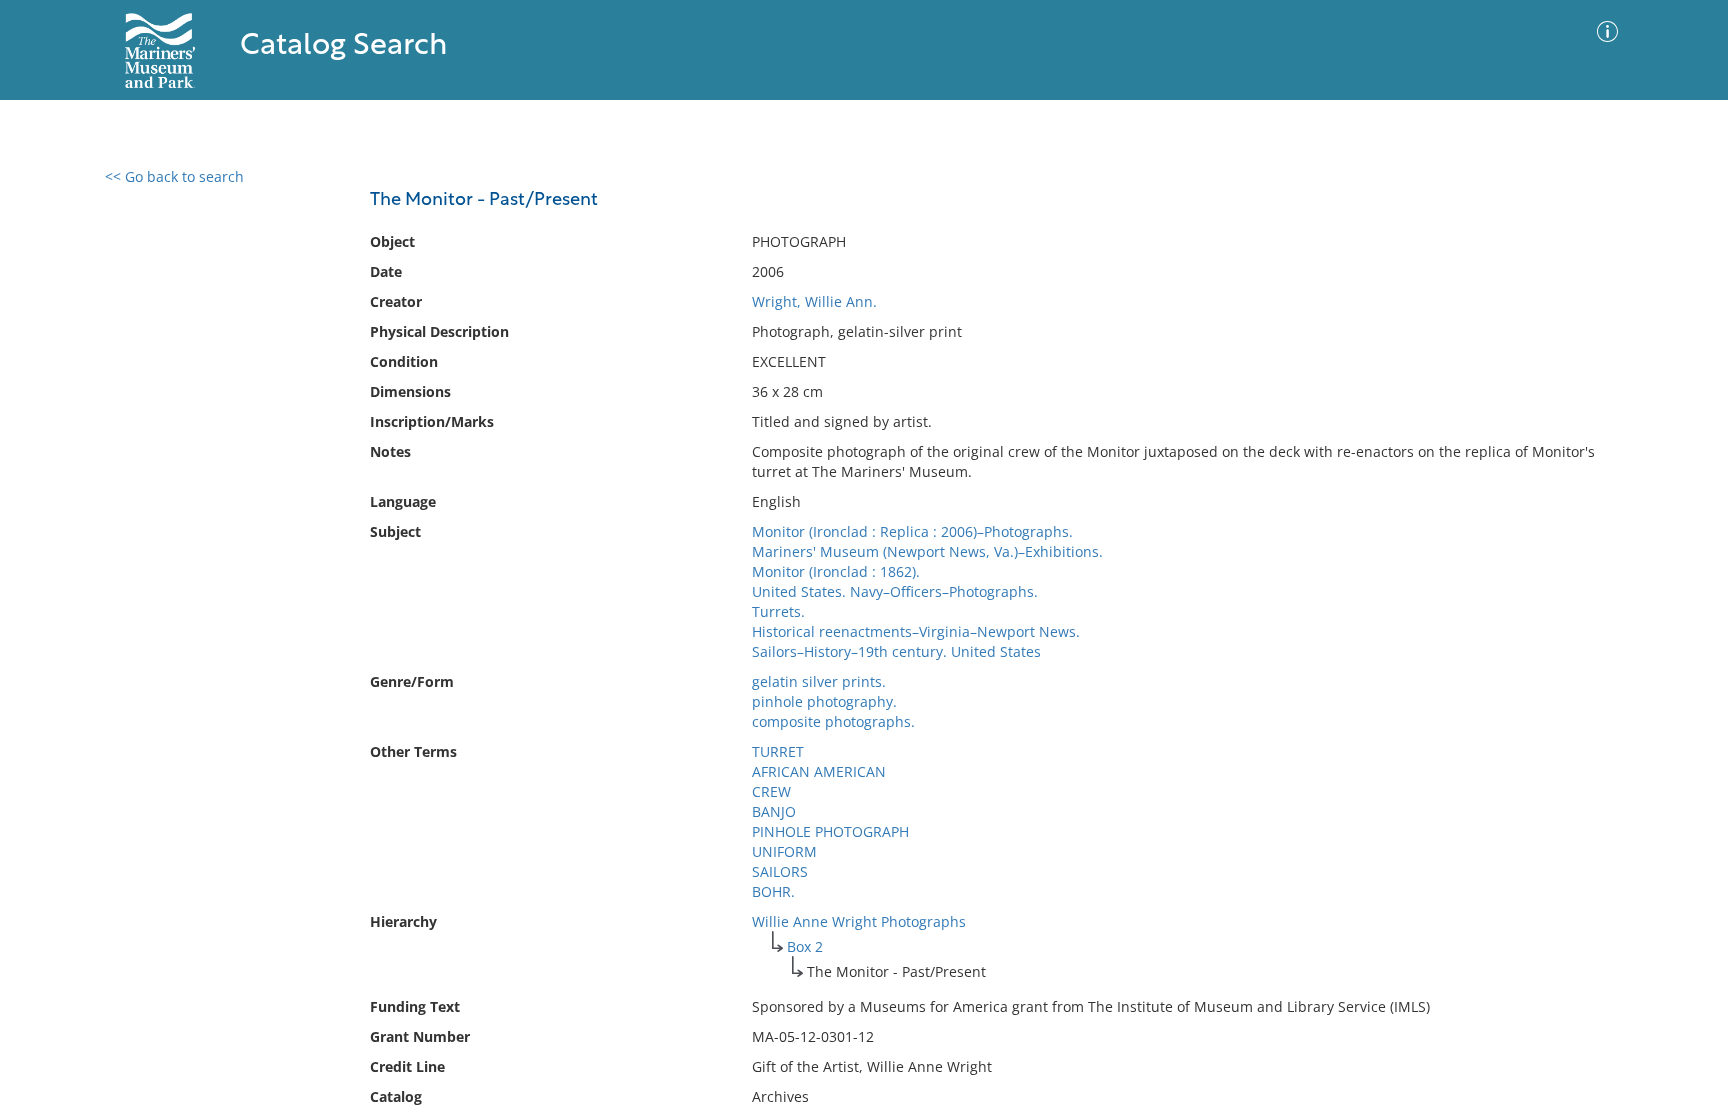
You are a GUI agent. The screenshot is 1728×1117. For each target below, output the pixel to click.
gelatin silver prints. (819, 681)
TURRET (778, 751)
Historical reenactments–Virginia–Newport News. (916, 631)
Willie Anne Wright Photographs (859, 921)
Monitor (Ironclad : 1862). (836, 571)
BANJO (774, 811)
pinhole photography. (824, 701)
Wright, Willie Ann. (814, 301)
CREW (771, 791)
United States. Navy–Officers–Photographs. (895, 591)
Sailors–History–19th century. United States (896, 651)
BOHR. (773, 891)
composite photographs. (833, 721)
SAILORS (780, 871)
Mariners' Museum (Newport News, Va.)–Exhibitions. (927, 551)
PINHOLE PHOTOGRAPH (830, 831)
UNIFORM (784, 851)
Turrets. (778, 611)
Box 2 (805, 946)
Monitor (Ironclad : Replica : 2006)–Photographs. (912, 531)
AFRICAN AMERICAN (819, 771)
